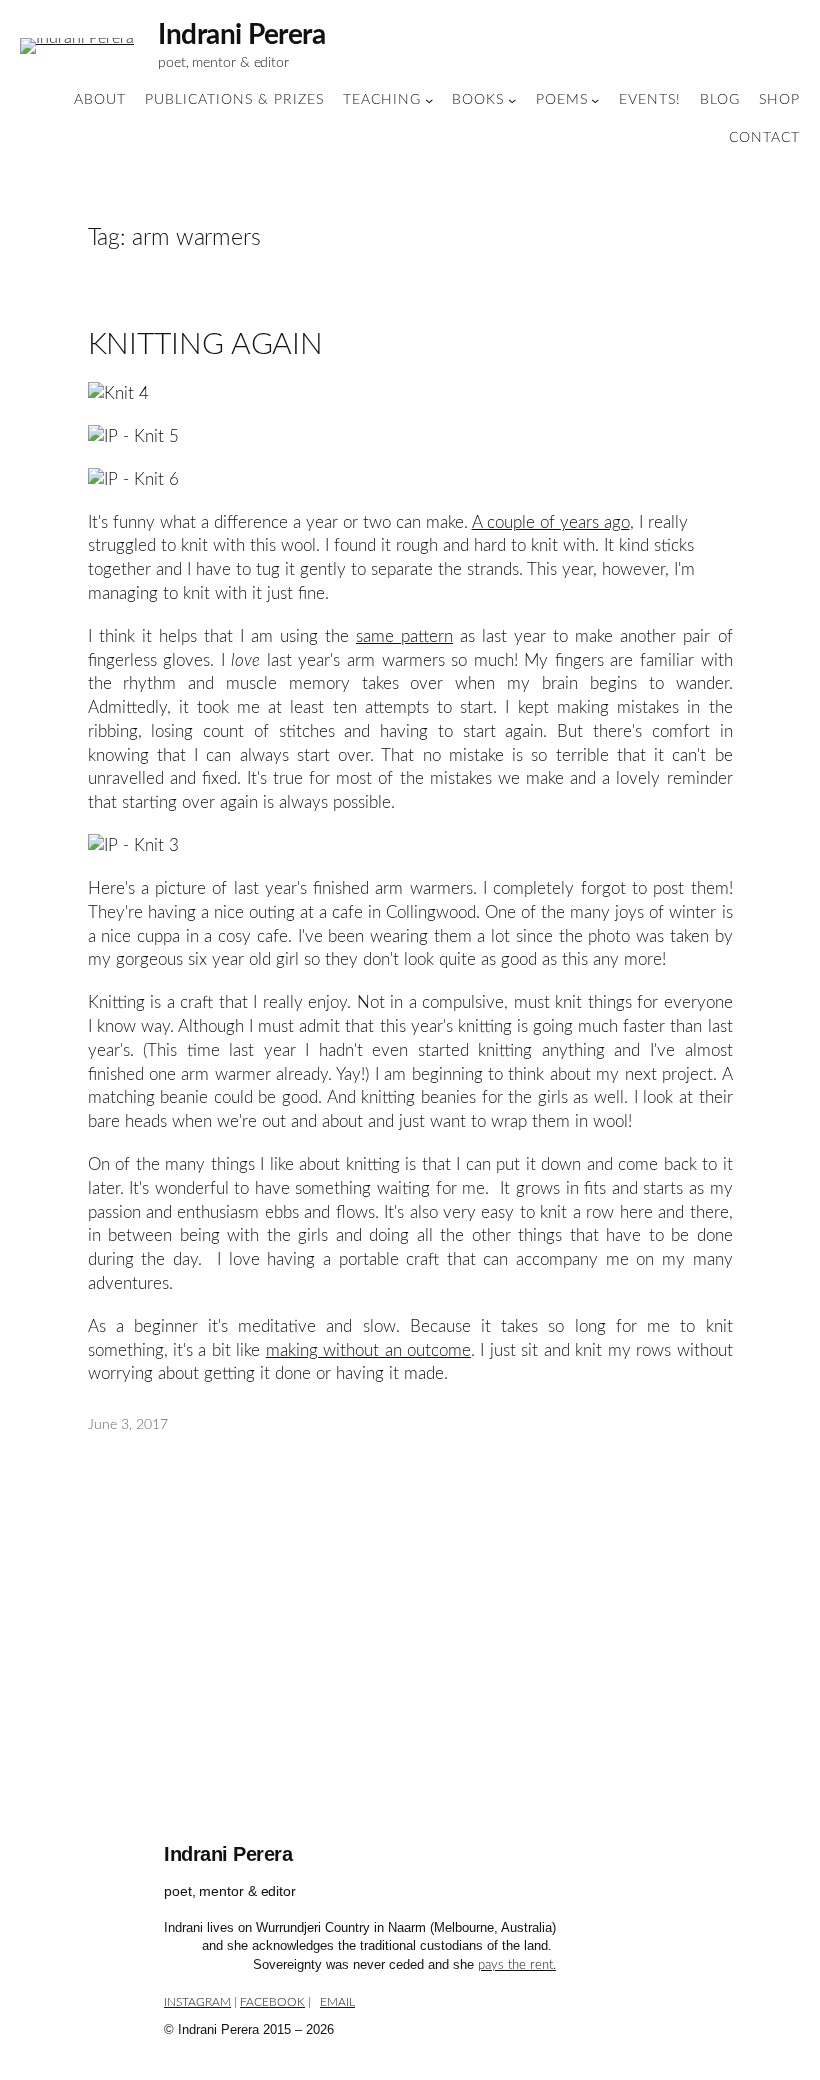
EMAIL (337, 2002)
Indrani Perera (241, 35)
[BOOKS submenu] (512, 100)
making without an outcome (368, 1350)
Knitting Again (206, 345)
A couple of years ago (551, 522)
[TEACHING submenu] (429, 100)
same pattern (404, 636)
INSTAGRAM (197, 2002)
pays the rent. (517, 1965)
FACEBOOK (272, 2002)
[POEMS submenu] (595, 100)
